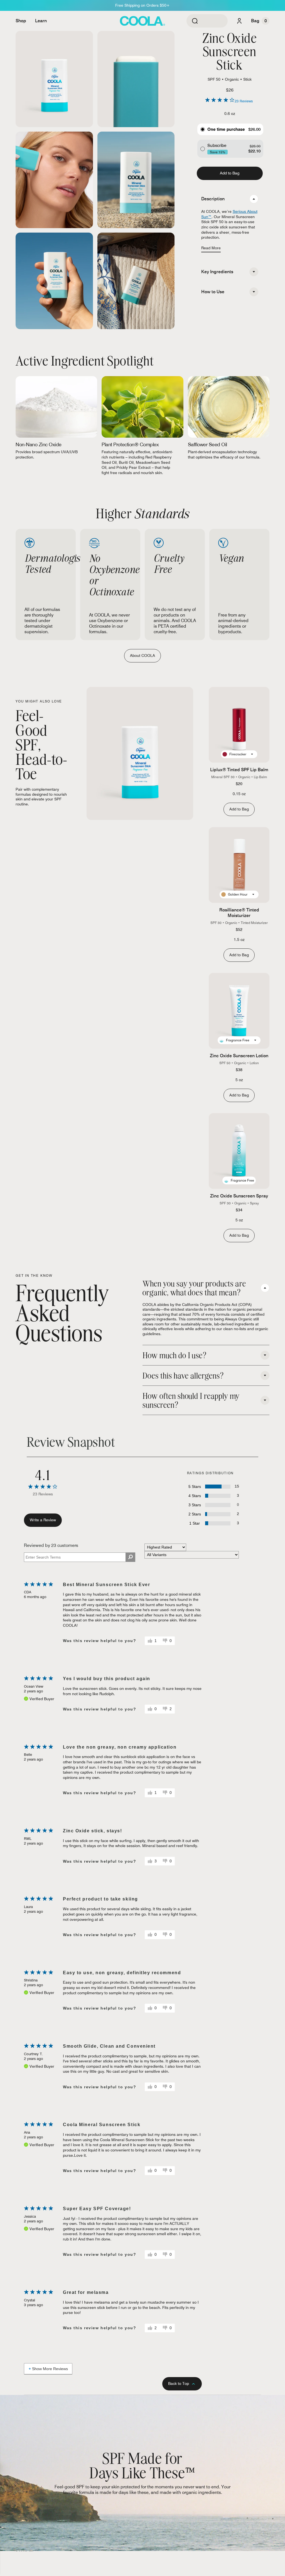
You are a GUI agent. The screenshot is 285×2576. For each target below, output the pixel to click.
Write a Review (43, 1520)
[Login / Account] (239, 21)
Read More (211, 248)
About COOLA (142, 655)
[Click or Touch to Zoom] (54, 79)
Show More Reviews (50, 2369)
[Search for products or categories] (195, 21)
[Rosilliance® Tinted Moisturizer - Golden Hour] (239, 865)
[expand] (254, 272)
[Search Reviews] (130, 1557)
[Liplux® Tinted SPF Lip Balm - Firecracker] (239, 725)
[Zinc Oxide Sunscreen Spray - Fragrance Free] (239, 1151)
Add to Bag (230, 173)
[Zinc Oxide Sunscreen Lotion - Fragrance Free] (239, 1011)
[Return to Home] (142, 21)
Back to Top (179, 2383)
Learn (41, 21)
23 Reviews (244, 101)
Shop (21, 21)
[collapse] (254, 199)
